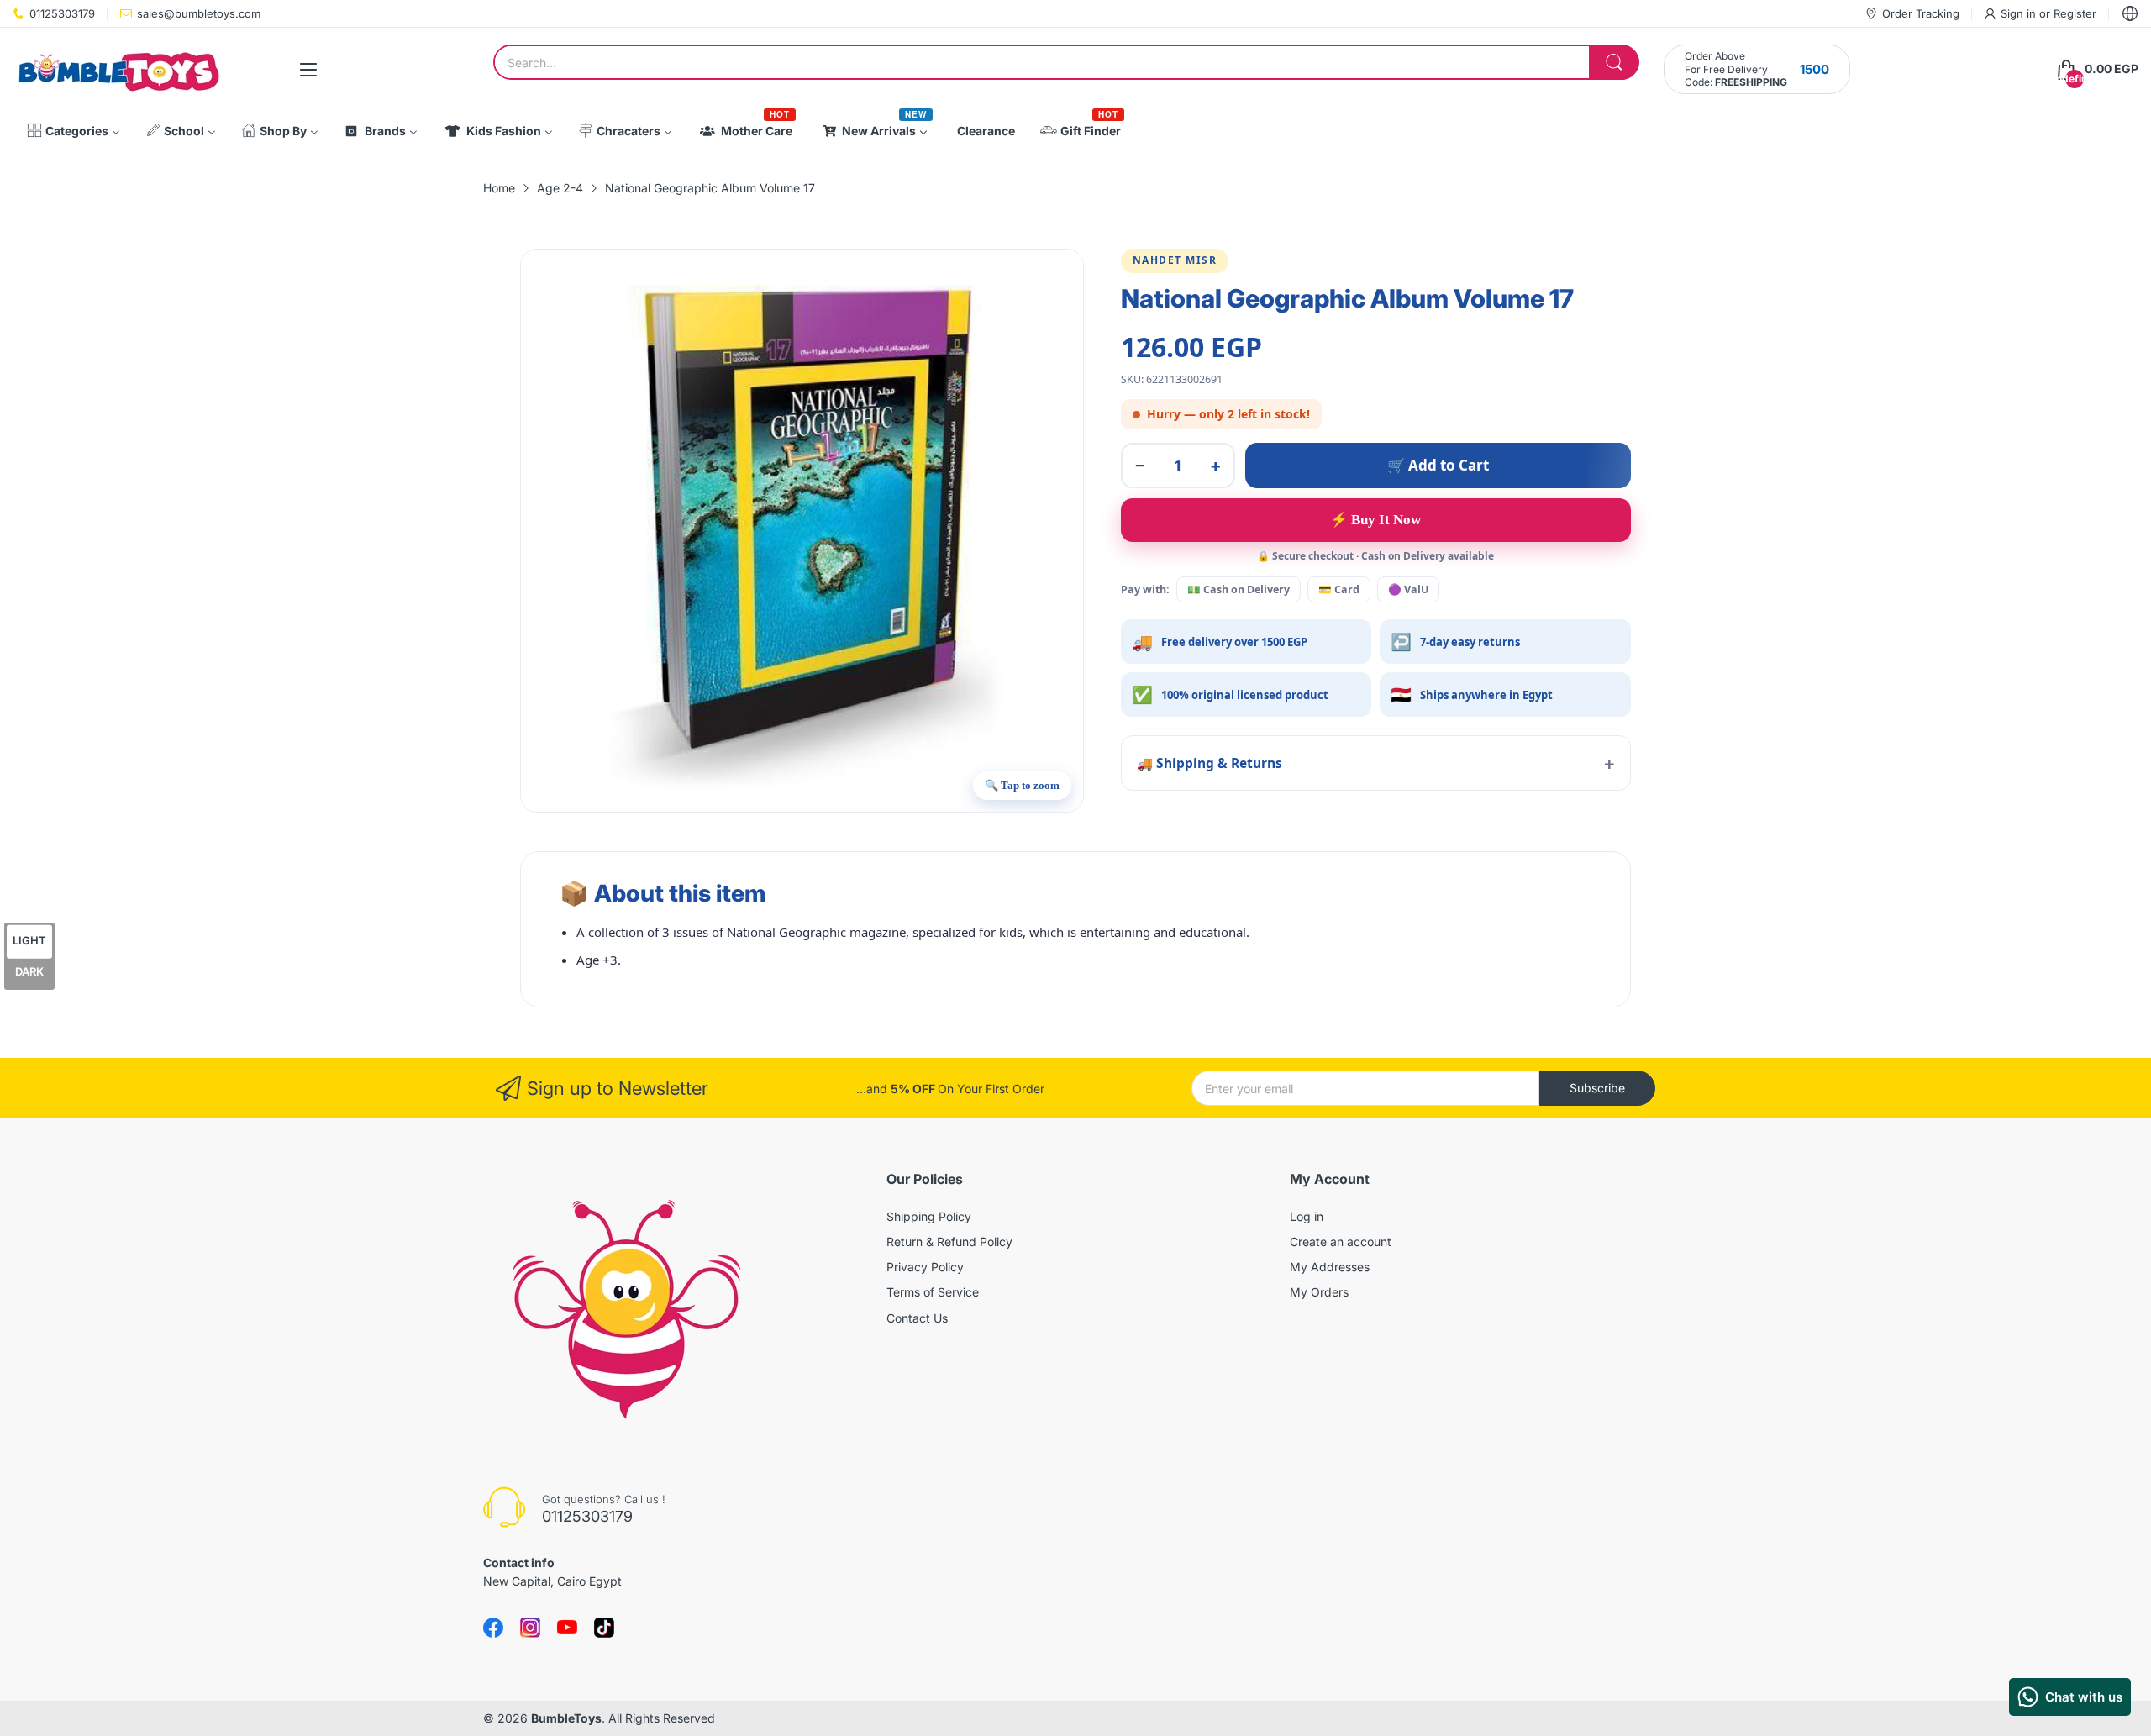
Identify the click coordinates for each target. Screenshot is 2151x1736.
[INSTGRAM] (530, 1628)
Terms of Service (933, 1292)
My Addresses (1330, 1267)
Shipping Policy (929, 1216)
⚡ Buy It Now (1375, 520)
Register (2075, 13)
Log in (1307, 1216)
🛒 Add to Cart (1438, 465)
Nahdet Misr (1175, 260)
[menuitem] (74, 131)
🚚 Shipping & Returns (1210, 763)
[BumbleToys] (118, 69)
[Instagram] (604, 1628)
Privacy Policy (925, 1267)
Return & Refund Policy (949, 1242)
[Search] (1614, 62)
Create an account (1341, 1242)
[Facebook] (493, 1628)
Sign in (2020, 13)
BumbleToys (566, 1718)
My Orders (1319, 1292)
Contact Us (917, 1318)
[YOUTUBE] (567, 1628)
